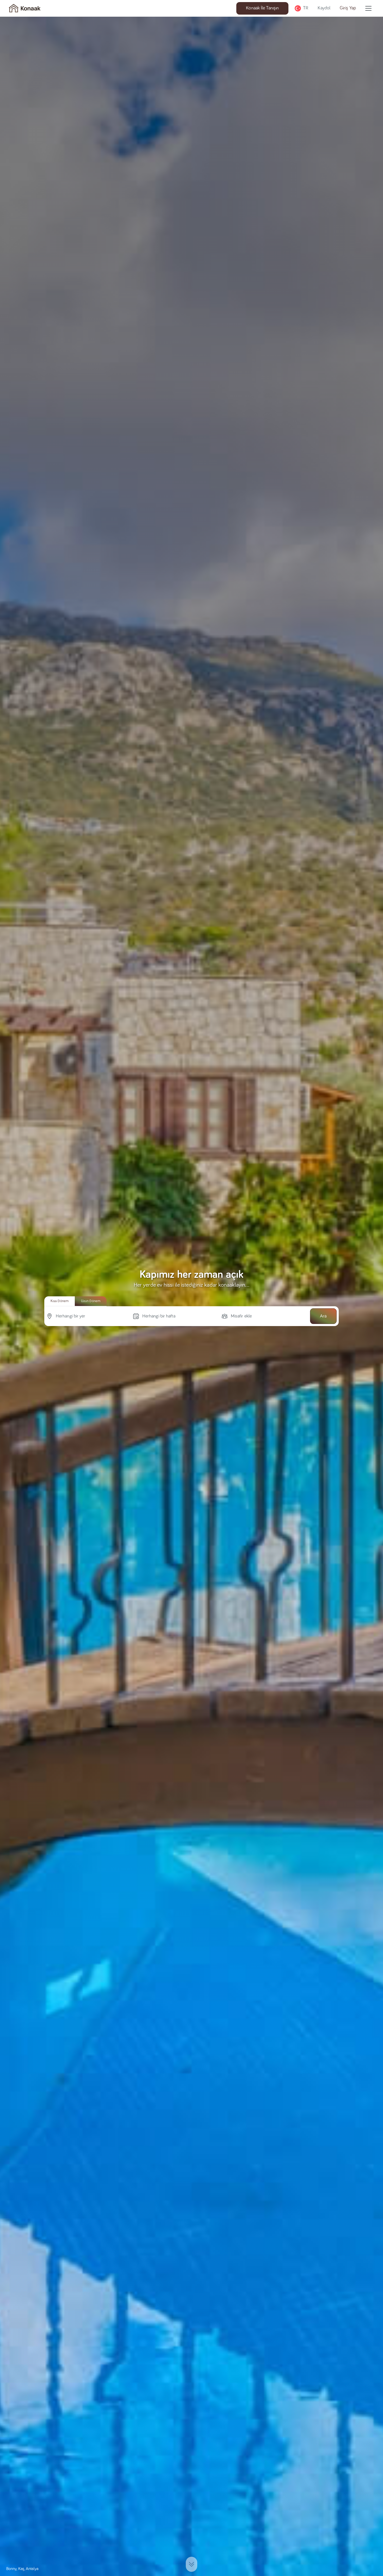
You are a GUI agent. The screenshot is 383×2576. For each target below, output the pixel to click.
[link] (25, 8)
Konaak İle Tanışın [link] (262, 8)
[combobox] (56, 1316)
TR (306, 8)
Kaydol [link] (324, 8)
